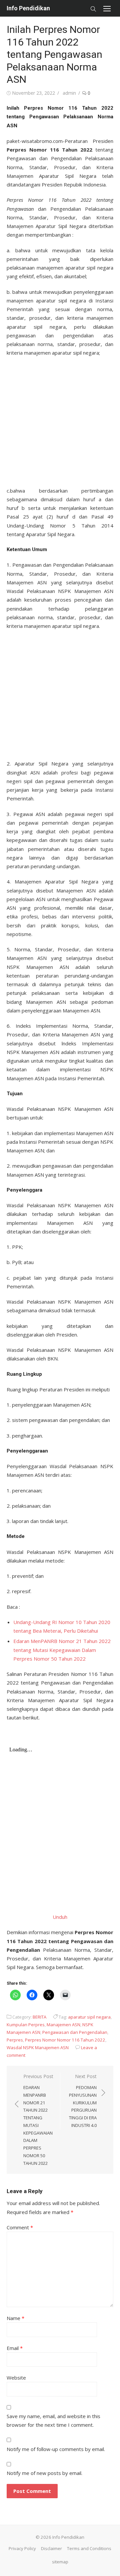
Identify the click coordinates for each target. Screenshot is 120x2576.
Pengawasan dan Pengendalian (75, 2032)
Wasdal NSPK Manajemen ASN (38, 2048)
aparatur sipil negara (89, 2017)
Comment (20, 2227)
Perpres (15, 2040)
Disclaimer (51, 2548)
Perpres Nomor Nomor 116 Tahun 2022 (65, 2040)
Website (16, 2378)
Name (15, 2318)
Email (15, 2348)
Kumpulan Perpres (26, 2025)
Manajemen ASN (63, 2025)
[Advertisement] (60, 420)
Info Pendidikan (28, 8)
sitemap (60, 2562)
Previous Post (38, 2120)
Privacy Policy (22, 2548)
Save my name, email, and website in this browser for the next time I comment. (53, 2420)
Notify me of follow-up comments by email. (56, 2449)
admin (69, 93)
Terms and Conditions (89, 2548)
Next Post (83, 2101)
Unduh (60, 1917)
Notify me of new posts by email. (44, 2473)
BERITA (39, 2017)
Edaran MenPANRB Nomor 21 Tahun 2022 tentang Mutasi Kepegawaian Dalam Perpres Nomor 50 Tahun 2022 (62, 1650)
